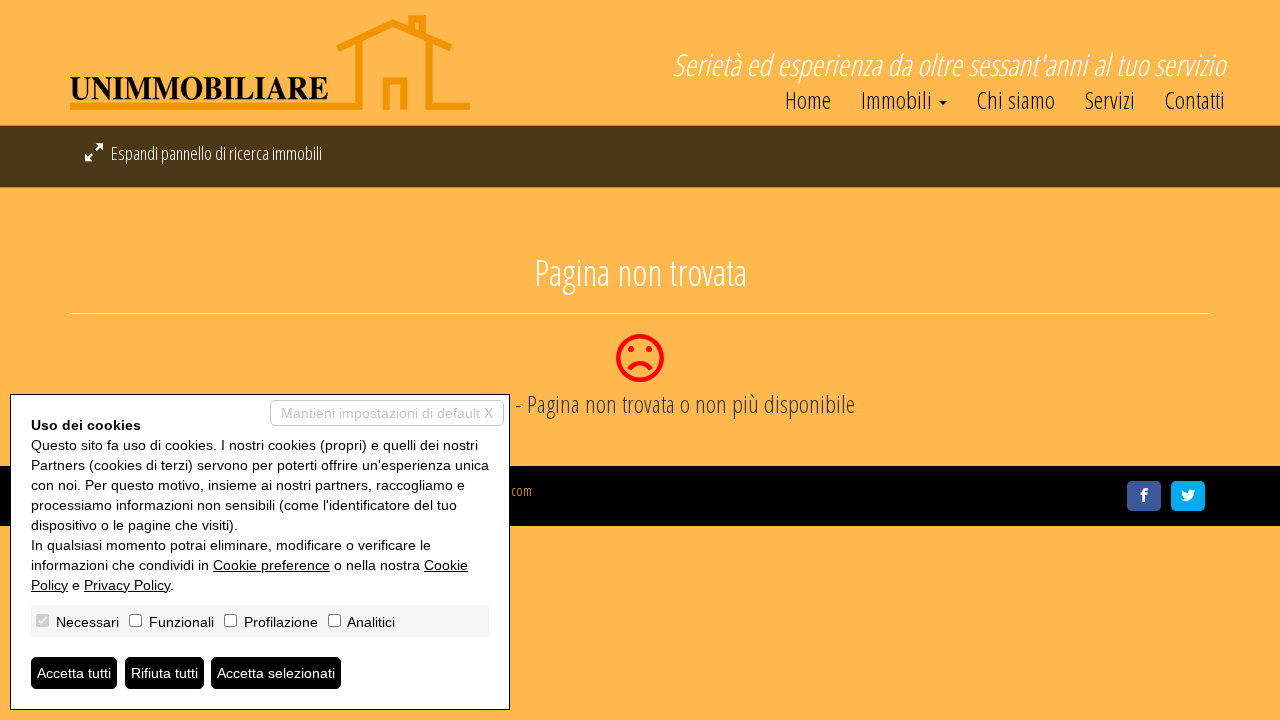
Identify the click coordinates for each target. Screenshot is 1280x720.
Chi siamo (1016, 100)
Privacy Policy (127, 585)
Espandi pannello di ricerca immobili (215, 153)
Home (808, 100)
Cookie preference (271, 565)
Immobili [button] (899, 100)
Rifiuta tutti (164, 673)
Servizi (1110, 100)
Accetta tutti (74, 673)
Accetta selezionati (276, 673)
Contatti (1195, 100)
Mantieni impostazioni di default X (387, 413)
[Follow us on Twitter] (1188, 496)
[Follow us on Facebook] (1144, 496)
